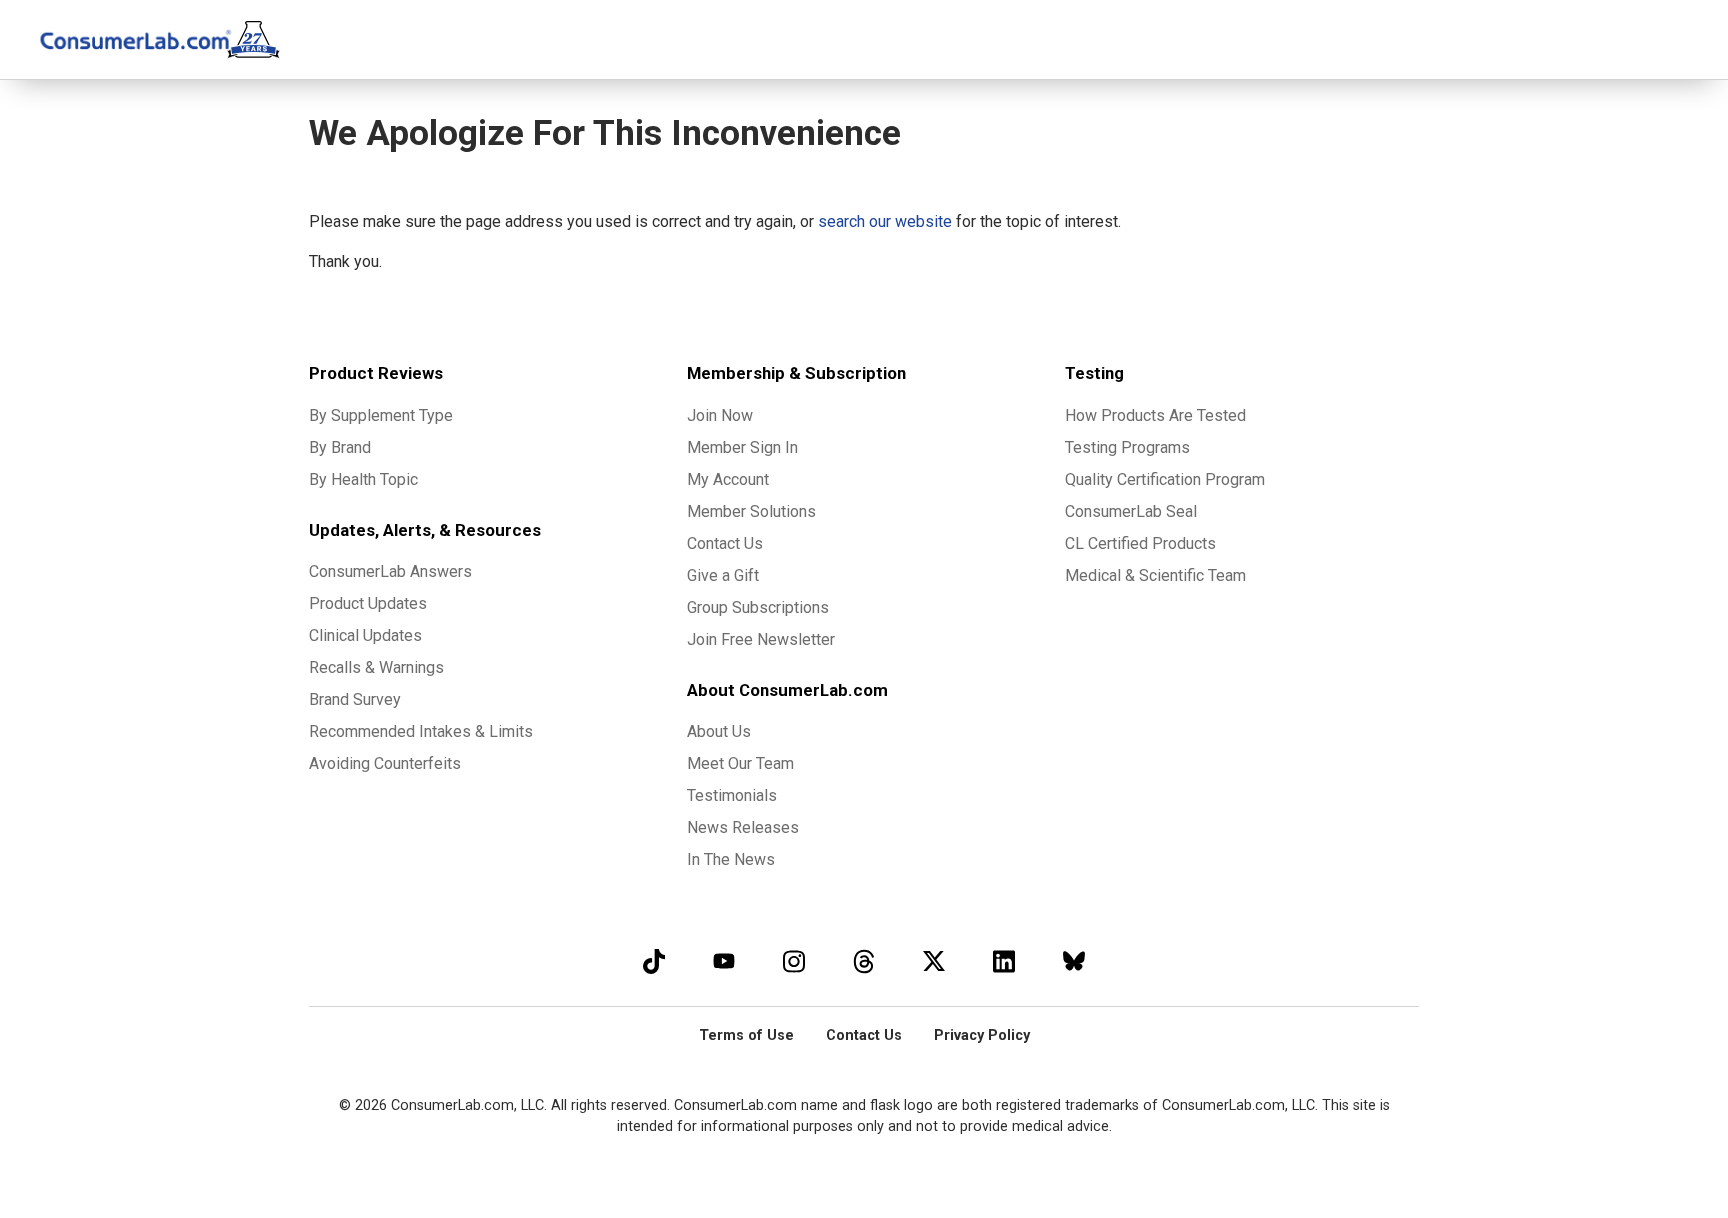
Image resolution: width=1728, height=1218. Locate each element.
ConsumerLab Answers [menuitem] (390, 571)
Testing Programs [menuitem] (1127, 447)
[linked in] (1004, 960)
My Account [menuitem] (728, 479)
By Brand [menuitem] (340, 447)
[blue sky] (1074, 960)
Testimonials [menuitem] (732, 795)
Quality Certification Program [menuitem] (1165, 479)
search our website (885, 221)
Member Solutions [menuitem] (751, 511)
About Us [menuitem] (719, 731)
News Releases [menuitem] (743, 827)
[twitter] (934, 960)
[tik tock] (654, 960)
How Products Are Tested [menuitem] (1155, 415)
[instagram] (794, 960)
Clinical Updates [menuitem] (365, 635)
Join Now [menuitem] (720, 415)
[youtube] (724, 960)
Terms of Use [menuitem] (746, 1035)
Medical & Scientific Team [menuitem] (1155, 575)
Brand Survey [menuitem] (355, 699)
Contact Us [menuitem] (725, 543)
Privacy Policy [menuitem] (982, 1035)
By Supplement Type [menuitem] (381, 415)
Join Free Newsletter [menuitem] (761, 639)
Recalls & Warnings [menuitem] (376, 667)
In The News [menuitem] (731, 859)
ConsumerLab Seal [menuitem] (1131, 511)
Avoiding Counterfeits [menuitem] (385, 763)
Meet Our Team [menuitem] (740, 763)
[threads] (864, 960)
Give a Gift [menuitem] (723, 575)
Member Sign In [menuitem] (742, 447)
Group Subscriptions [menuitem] (758, 607)
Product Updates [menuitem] (368, 603)
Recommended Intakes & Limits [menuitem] (421, 731)
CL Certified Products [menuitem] (1140, 543)
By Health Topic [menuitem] (363, 479)
